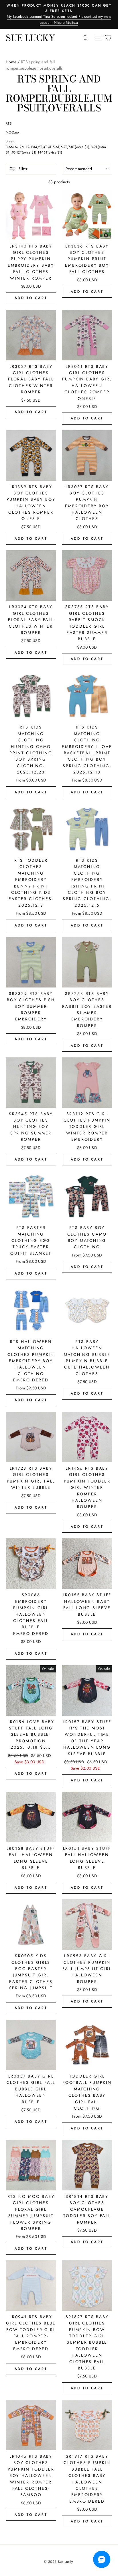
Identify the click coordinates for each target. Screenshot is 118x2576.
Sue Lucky (30, 38)
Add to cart (31, 298)
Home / (13, 62)
